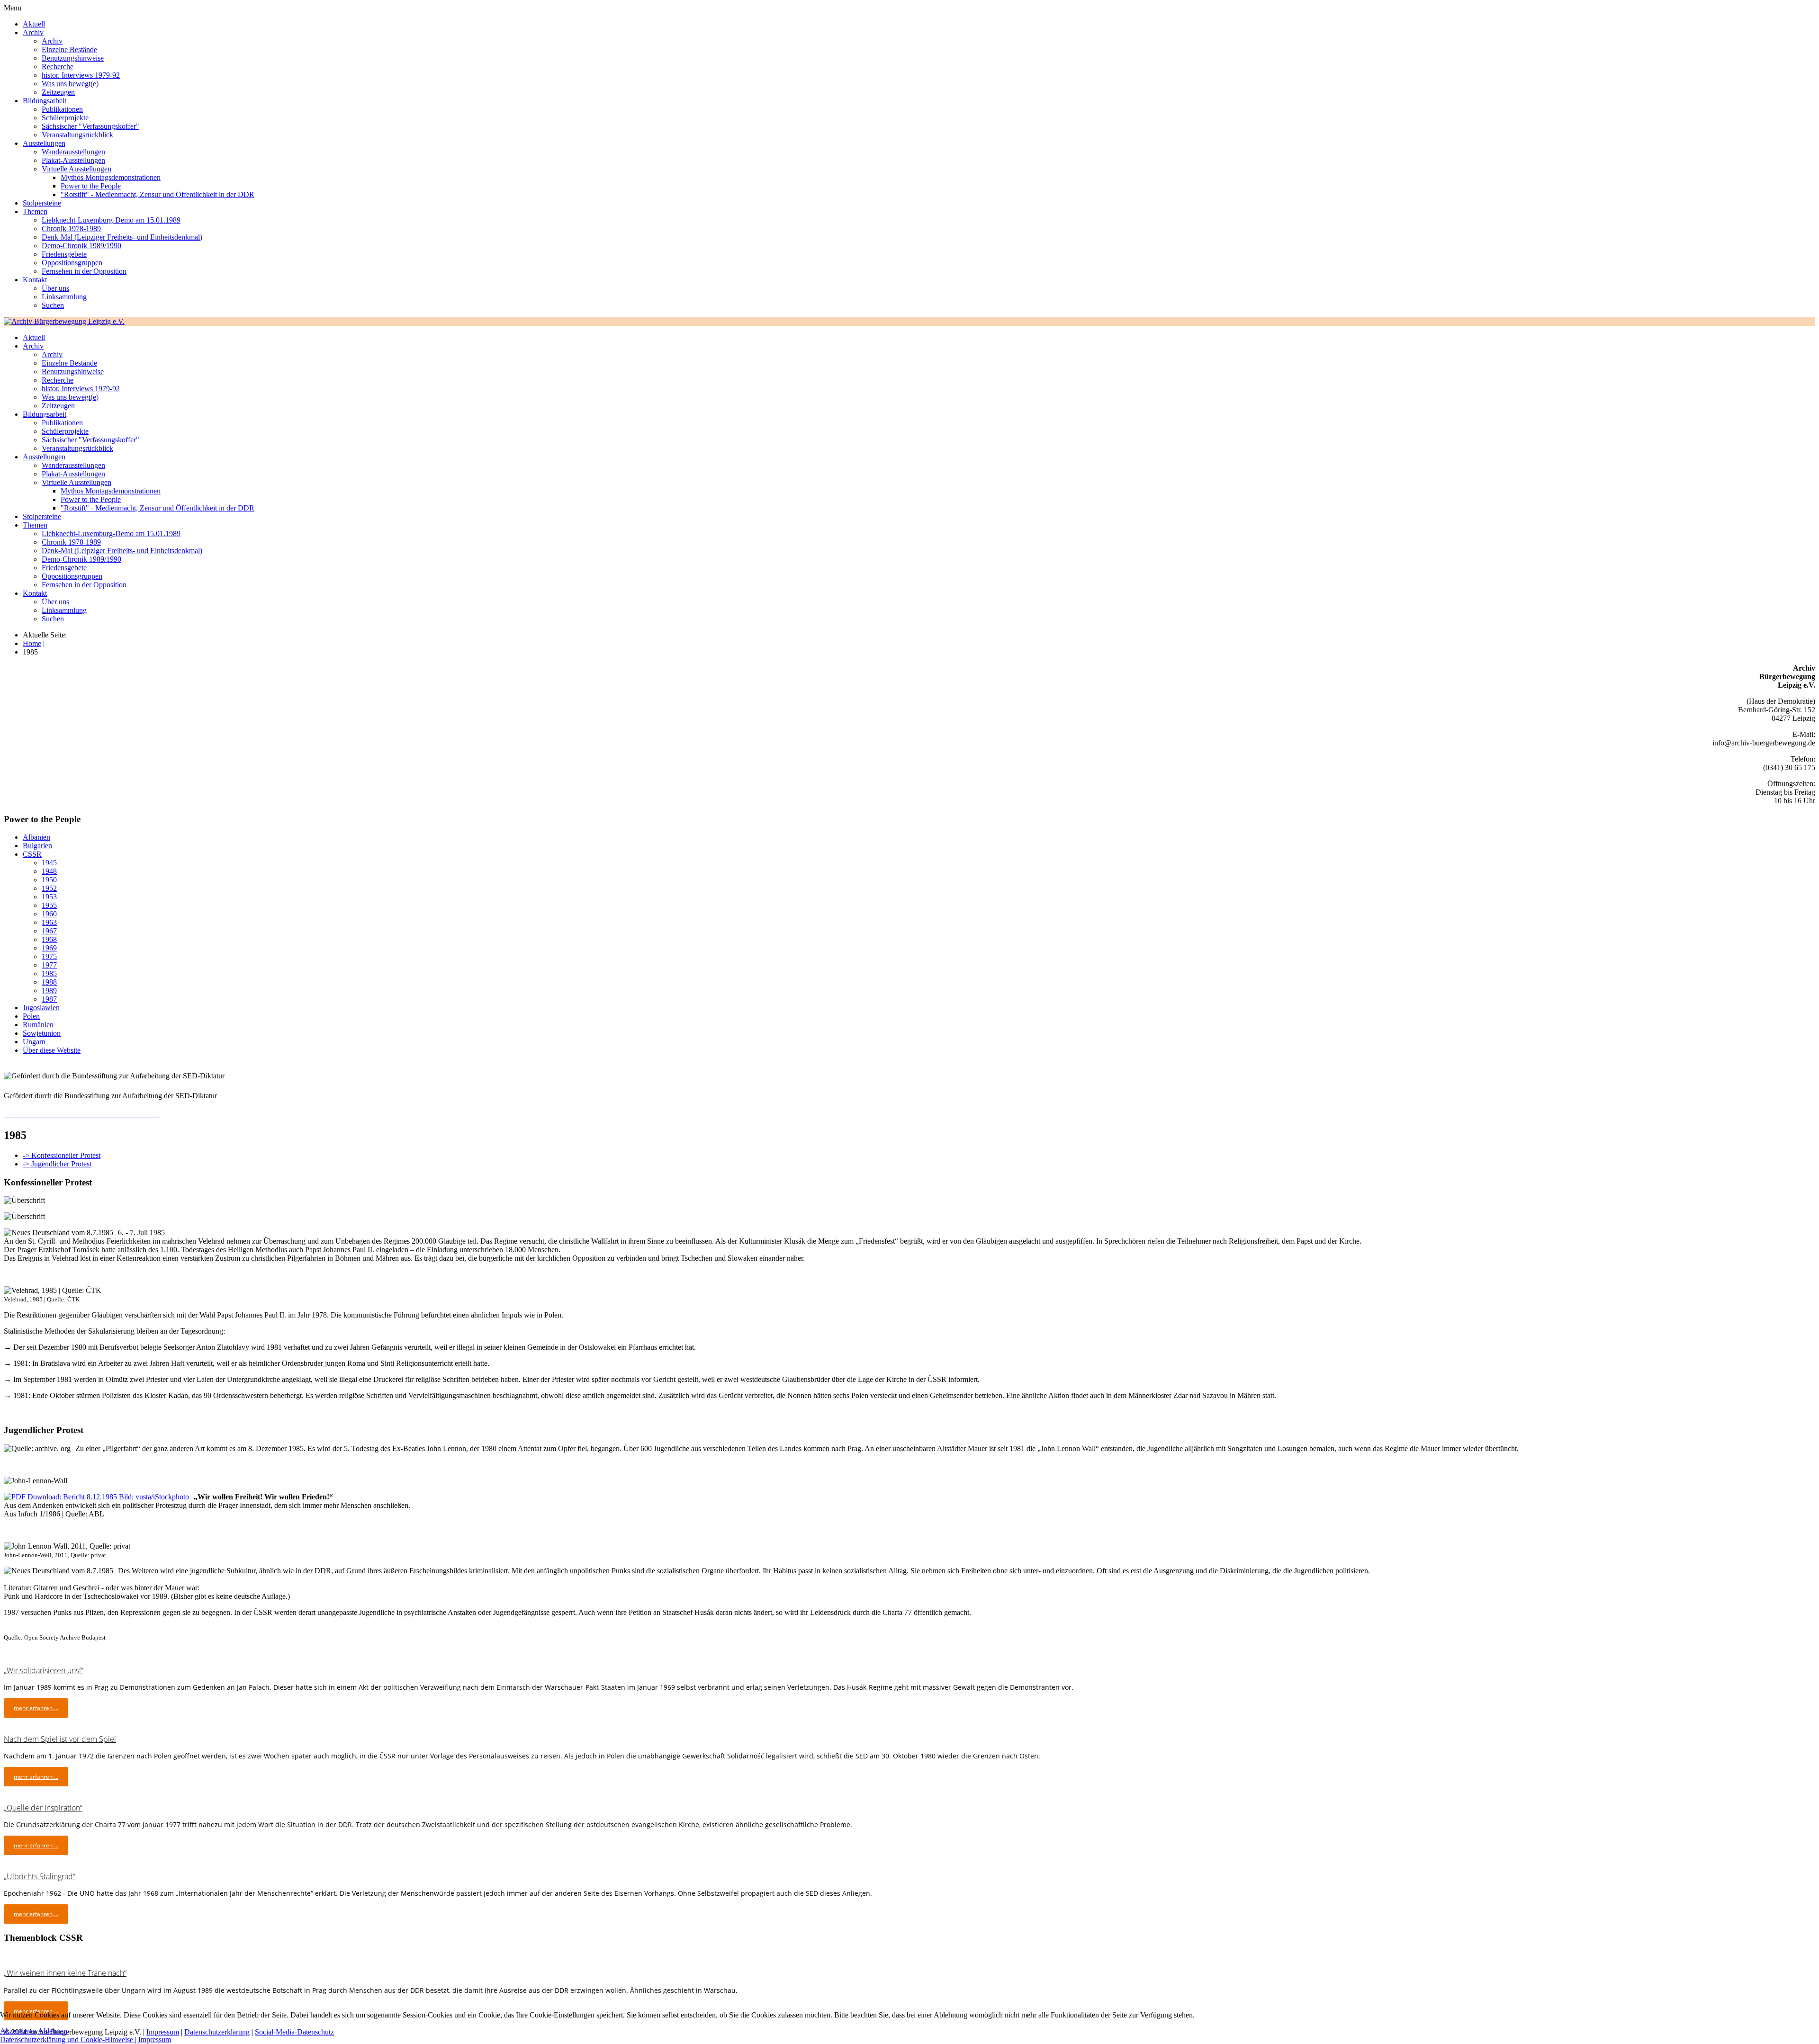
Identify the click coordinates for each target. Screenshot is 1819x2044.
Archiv (33, 32)
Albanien (36, 837)
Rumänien (38, 1025)
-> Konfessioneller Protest (62, 1155)
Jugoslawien (41, 1008)
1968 (49, 939)
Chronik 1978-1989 (71, 229)
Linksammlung (64, 297)
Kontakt (35, 280)
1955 (49, 905)
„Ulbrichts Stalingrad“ (40, 1876)
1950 (49, 880)
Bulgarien (37, 846)
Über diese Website (52, 1050)
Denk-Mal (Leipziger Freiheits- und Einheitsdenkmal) (122, 237)
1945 (49, 863)
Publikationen (62, 109)
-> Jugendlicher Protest (57, 1164)
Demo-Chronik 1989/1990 (81, 246)
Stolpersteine (42, 203)
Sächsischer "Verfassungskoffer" (90, 126)
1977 (49, 965)
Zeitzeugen (58, 92)
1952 (49, 888)
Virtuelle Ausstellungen (77, 169)
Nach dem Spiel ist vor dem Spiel (60, 1739)
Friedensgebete (64, 254)
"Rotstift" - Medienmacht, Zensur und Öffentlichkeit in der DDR (158, 194)
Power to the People (91, 186)
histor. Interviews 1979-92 (81, 75)
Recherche (58, 67)
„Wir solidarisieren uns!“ (44, 1670)
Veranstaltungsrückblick (77, 135)
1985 (49, 973)
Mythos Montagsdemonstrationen (111, 177)
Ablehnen (53, 2031)
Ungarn (34, 1042)
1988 (49, 982)
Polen (31, 1016)
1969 (49, 948)
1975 (49, 956)
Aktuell (34, 24)
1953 (49, 897)
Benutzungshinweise (73, 58)
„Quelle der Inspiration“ (43, 1808)
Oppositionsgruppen (72, 263)
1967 (49, 931)
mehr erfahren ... (36, 1708)
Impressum (155, 2040)
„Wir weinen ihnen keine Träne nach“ (65, 1973)
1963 (49, 922)
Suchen (53, 305)
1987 (49, 999)
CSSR (32, 854)
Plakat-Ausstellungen (73, 160)
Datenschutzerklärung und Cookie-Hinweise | (69, 2040)
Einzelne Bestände (69, 49)
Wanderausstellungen (73, 152)
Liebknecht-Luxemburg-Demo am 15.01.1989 (111, 220)
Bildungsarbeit (45, 101)
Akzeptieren (18, 2031)
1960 (49, 914)
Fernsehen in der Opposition (84, 271)
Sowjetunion (42, 1033)
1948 (49, 871)
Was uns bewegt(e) (70, 84)
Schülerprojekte (65, 118)
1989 (49, 991)
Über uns (55, 288)
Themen (35, 211)
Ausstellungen (44, 143)
